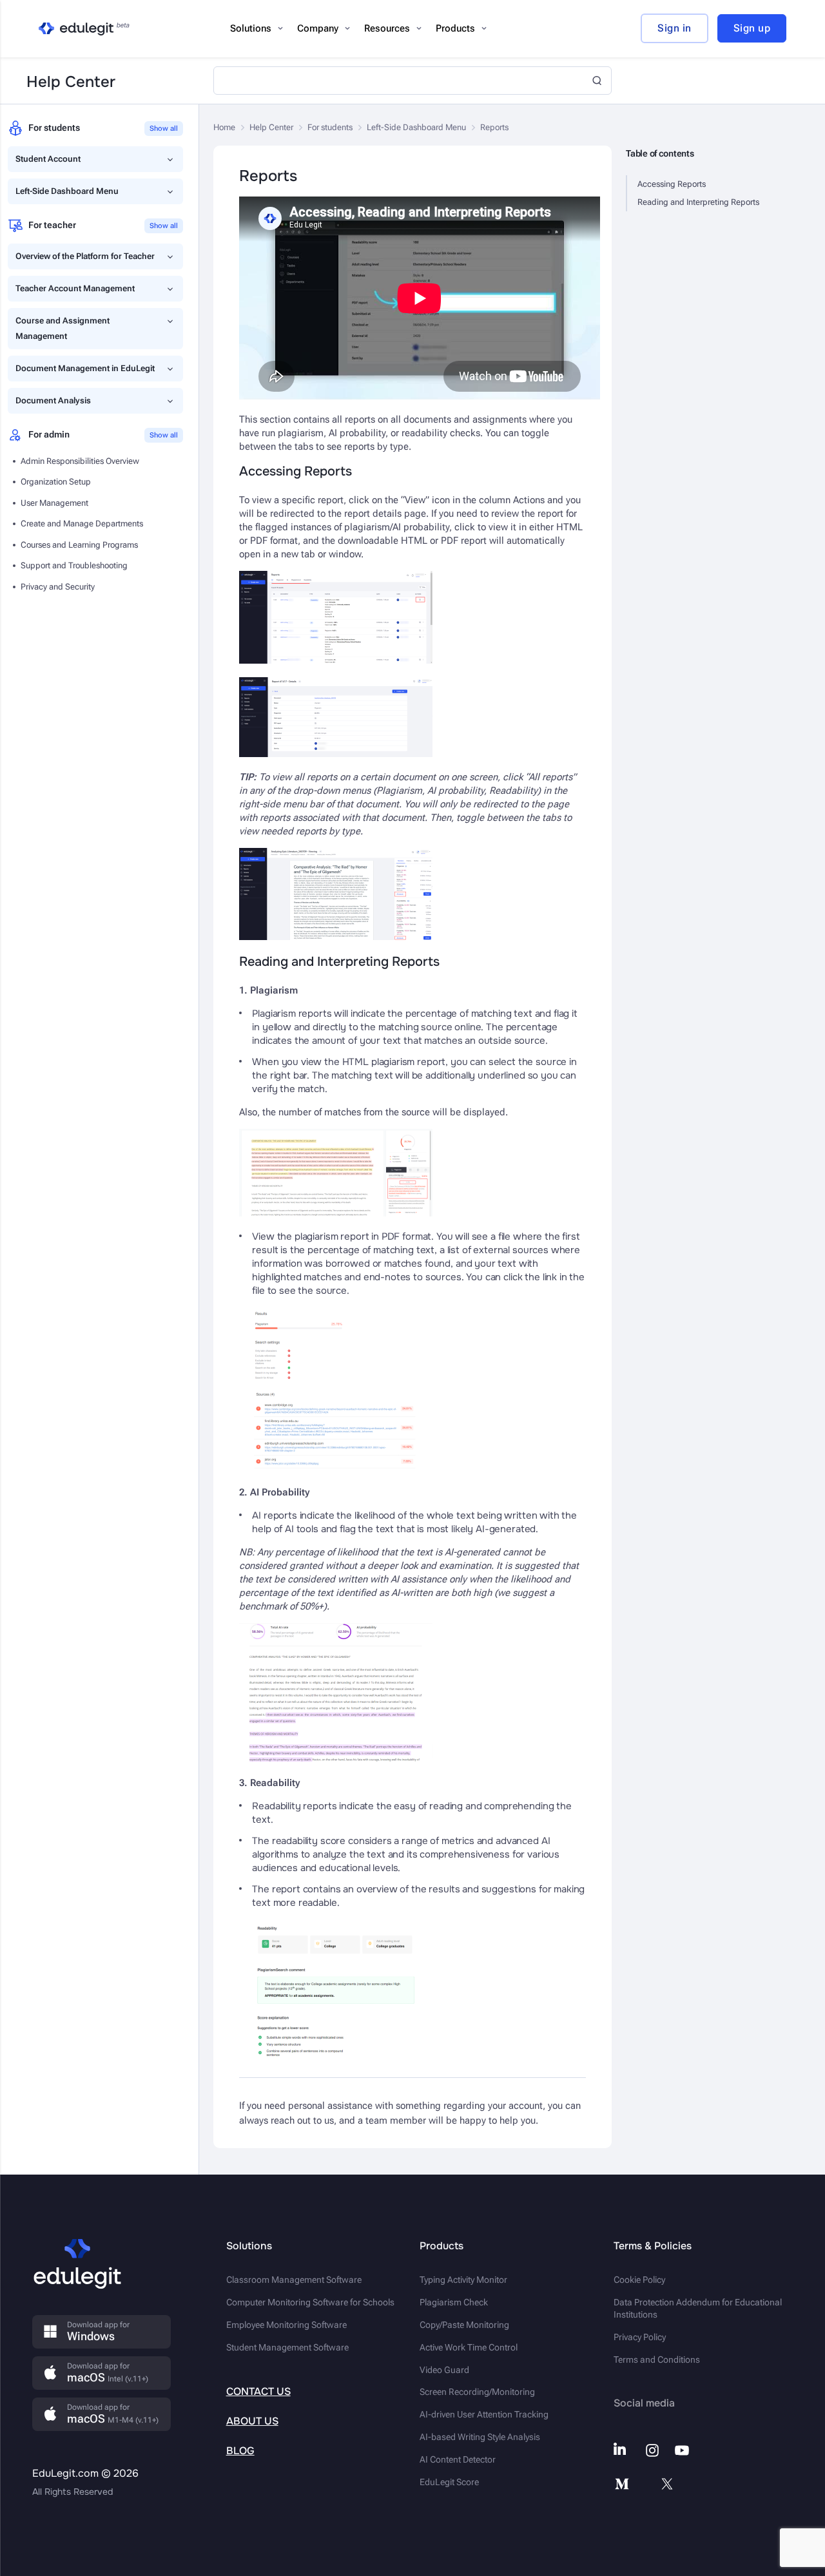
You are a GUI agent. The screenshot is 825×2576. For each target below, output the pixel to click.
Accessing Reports (672, 184)
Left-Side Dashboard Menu (67, 191)
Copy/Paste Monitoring (464, 2325)
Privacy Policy (640, 2337)
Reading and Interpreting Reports (698, 202)
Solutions (251, 28)
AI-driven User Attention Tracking (484, 2414)
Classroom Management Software (294, 2280)
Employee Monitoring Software (286, 2325)
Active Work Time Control (469, 2347)
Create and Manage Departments (82, 524)
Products (455, 28)
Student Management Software (287, 2347)
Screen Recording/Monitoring (477, 2392)
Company (318, 28)
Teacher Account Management (75, 288)
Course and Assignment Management (63, 328)
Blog (240, 2451)
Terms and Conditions (657, 2360)
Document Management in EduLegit (85, 368)
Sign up (752, 28)
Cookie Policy (639, 2280)
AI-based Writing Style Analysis (480, 2437)
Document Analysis (53, 400)
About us (252, 2421)
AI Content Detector (458, 2459)
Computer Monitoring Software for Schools (310, 2302)
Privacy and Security (58, 587)
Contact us (258, 2391)
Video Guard (444, 2370)
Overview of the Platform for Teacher (85, 256)
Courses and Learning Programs (79, 545)
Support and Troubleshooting (74, 565)
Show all (164, 129)
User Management (54, 503)
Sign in (675, 28)
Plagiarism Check (454, 2302)
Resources (387, 28)
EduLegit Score (449, 2482)
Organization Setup (56, 482)
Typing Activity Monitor (463, 2280)
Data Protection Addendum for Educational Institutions (698, 2308)
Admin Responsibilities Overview (80, 461)
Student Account (48, 159)
